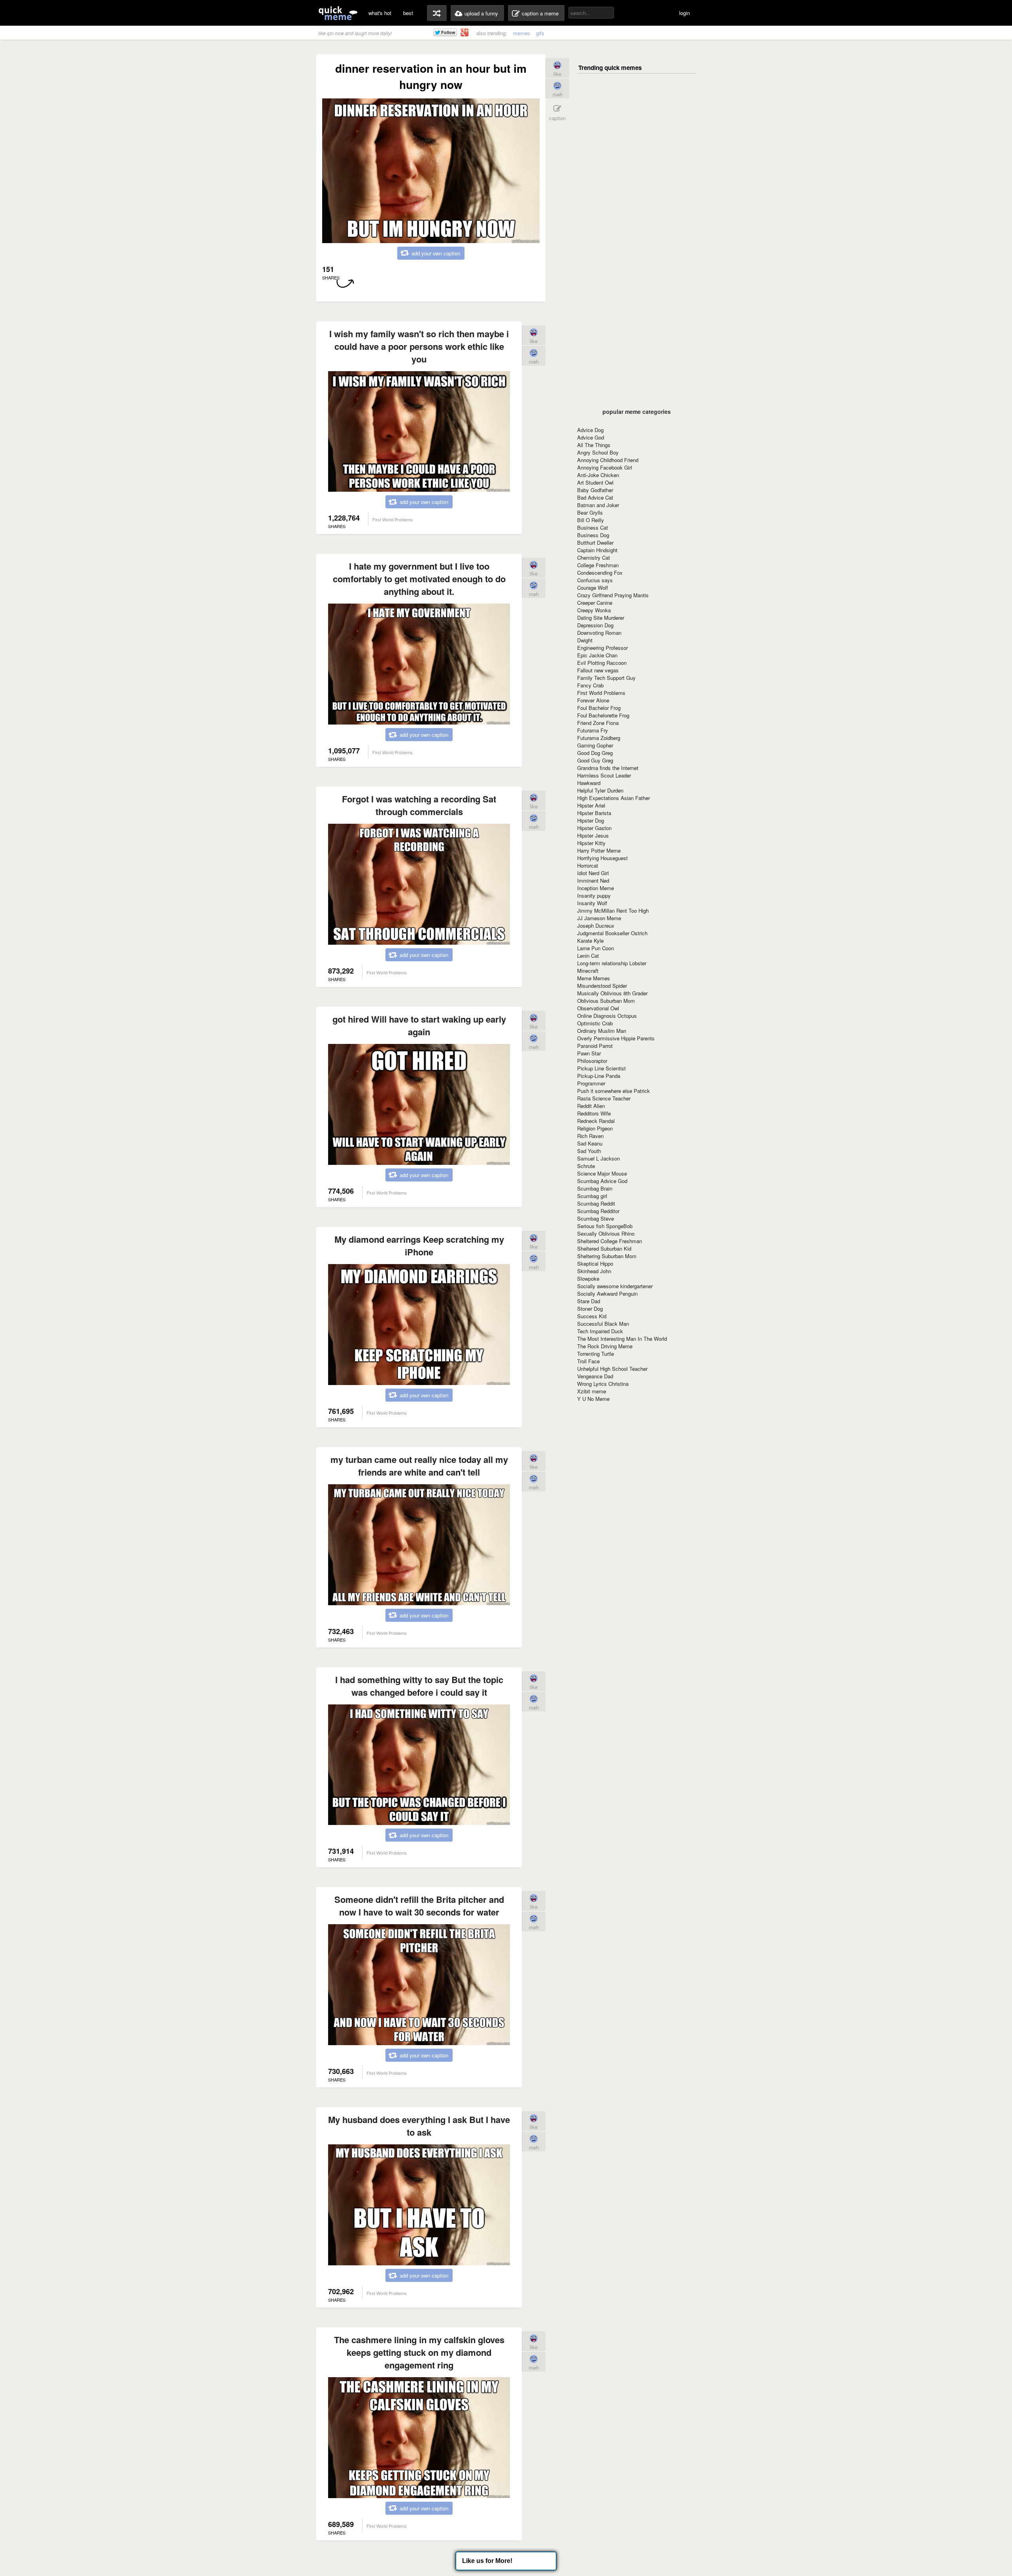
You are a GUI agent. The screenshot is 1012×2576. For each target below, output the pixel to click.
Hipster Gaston (594, 828)
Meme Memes (594, 978)
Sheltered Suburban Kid (604, 1248)
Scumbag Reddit (596, 1203)
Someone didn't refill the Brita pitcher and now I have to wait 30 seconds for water (419, 1906)
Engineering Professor (602, 648)
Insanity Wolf (592, 903)
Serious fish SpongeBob (605, 1226)
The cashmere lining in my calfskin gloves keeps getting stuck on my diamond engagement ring (419, 2352)
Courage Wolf (593, 588)
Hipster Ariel (591, 805)
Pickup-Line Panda (599, 1076)
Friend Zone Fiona (598, 723)
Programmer (591, 1083)
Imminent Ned (593, 880)
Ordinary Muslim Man (602, 1031)
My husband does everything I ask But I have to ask (419, 2126)
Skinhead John (594, 1271)
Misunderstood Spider (602, 986)
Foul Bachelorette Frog (603, 715)
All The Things (594, 445)
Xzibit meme (592, 1391)
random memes (437, 13)
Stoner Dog (590, 1309)
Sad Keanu (590, 1143)
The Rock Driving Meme (605, 1346)
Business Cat (593, 527)
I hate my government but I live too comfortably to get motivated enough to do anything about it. (419, 579)
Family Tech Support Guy (606, 678)
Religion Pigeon (595, 1128)
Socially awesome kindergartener (615, 1286)
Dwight (585, 640)
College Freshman (598, 565)
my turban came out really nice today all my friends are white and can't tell (419, 1466)
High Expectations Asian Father (614, 798)
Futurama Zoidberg (599, 738)
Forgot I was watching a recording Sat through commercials (419, 805)
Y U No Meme (593, 1399)
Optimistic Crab (595, 1023)
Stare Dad (589, 1301)
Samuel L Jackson (599, 1158)
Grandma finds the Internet (608, 768)
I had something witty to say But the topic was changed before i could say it (419, 1686)
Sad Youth (589, 1151)
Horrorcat (588, 865)
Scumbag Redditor (598, 1211)
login (684, 13)
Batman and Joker (598, 505)
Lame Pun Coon (596, 948)
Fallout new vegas (598, 670)
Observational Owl (598, 1008)
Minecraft (588, 971)
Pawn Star (589, 1053)
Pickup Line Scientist (601, 1068)
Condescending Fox (600, 573)
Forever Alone (593, 700)
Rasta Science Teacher (604, 1098)
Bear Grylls (590, 512)
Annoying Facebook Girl (605, 467)
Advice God (591, 437)
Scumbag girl (592, 1196)
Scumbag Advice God (602, 1181)
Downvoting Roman (599, 633)
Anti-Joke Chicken (598, 475)
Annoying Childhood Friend (608, 460)
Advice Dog (590, 430)
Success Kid (592, 1316)
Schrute (586, 1166)
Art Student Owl (595, 482)
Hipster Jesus (593, 835)
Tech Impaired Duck (600, 1331)
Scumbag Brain (595, 1188)
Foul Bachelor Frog (599, 708)
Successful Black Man (603, 1324)
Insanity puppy (594, 895)
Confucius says (595, 580)
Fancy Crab (590, 685)
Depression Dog (595, 625)
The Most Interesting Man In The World (622, 1339)
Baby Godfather (595, 490)
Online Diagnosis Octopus (607, 1016)
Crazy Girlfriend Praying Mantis (613, 595)
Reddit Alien (591, 1106)
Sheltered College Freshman (610, 1241)
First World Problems (601, 693)
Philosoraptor (592, 1061)
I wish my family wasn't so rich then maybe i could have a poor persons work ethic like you (419, 346)
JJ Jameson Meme (599, 918)
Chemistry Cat (594, 558)
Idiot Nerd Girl (593, 873)
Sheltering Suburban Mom (607, 1256)
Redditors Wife (594, 1113)
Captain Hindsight (597, 550)
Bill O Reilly (591, 520)
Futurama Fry (593, 730)
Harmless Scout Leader (604, 775)
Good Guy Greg (595, 760)
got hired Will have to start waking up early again (419, 1025)
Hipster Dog (591, 820)
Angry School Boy (598, 452)
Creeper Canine (595, 603)
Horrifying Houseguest (602, 858)
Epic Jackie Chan (597, 655)
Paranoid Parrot (595, 1046)
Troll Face (588, 1361)
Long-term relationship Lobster (612, 963)
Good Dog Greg (595, 753)
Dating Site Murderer (601, 618)
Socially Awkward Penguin (607, 1294)
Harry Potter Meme (599, 850)
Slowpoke (588, 1279)
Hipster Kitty (591, 843)
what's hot (380, 13)
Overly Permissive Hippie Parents (616, 1038)
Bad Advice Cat (595, 497)
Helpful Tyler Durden (600, 790)
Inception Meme (596, 888)
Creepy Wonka (594, 610)
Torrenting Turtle (596, 1354)
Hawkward (589, 783)
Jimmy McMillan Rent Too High (613, 911)
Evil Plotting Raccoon (602, 663)
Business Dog (593, 535)
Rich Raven (590, 1136)
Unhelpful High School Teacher (612, 1369)
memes (522, 33)
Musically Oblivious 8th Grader (612, 993)
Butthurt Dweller (595, 543)
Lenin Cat (588, 956)
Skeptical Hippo (595, 1263)
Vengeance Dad (595, 1376)
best (408, 13)
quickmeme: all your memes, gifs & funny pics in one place (338, 13)
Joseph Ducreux (596, 926)
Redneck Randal (596, 1121)
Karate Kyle (590, 941)
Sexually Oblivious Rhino (606, 1233)
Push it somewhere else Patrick (614, 1091)
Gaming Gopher (595, 745)
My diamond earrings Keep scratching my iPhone (419, 1246)
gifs (540, 33)
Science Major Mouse (602, 1173)
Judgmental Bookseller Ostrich (612, 933)
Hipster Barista (594, 813)
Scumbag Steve (596, 1218)
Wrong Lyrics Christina (603, 1384)
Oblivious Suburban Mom (606, 1001)
